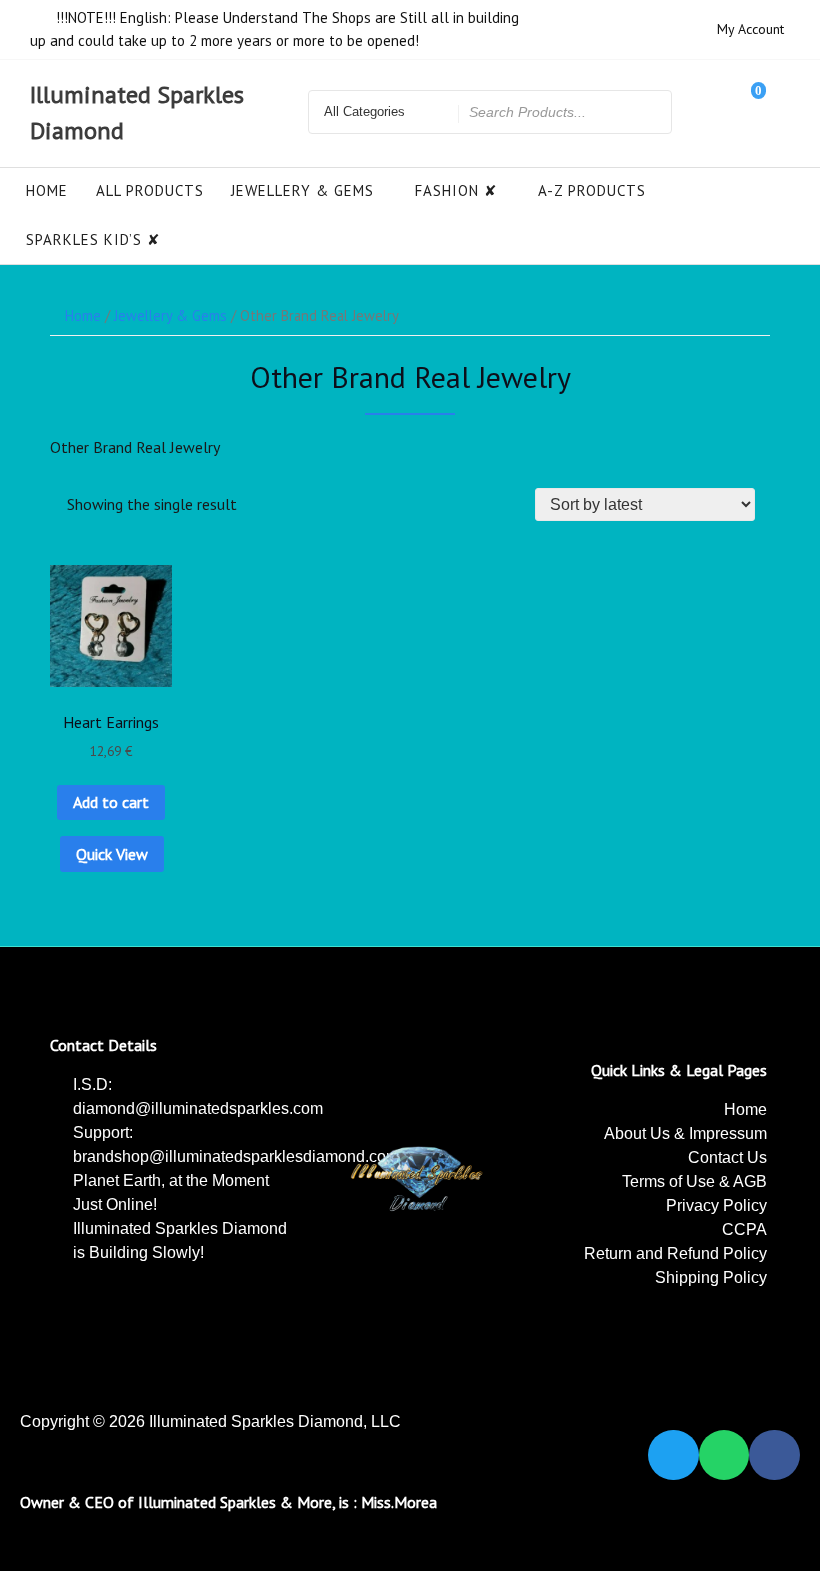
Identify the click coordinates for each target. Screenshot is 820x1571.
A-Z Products (592, 190)
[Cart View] (745, 112)
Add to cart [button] (111, 802)
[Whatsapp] (724, 1455)
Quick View (112, 854)
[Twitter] (673, 1455)
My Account (750, 29)
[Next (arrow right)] (785, 785)
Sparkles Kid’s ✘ (93, 239)
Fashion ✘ (456, 190)
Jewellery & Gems (302, 190)
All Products (150, 190)
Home (47, 190)
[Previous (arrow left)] (35, 785)
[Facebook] (774, 1455)
